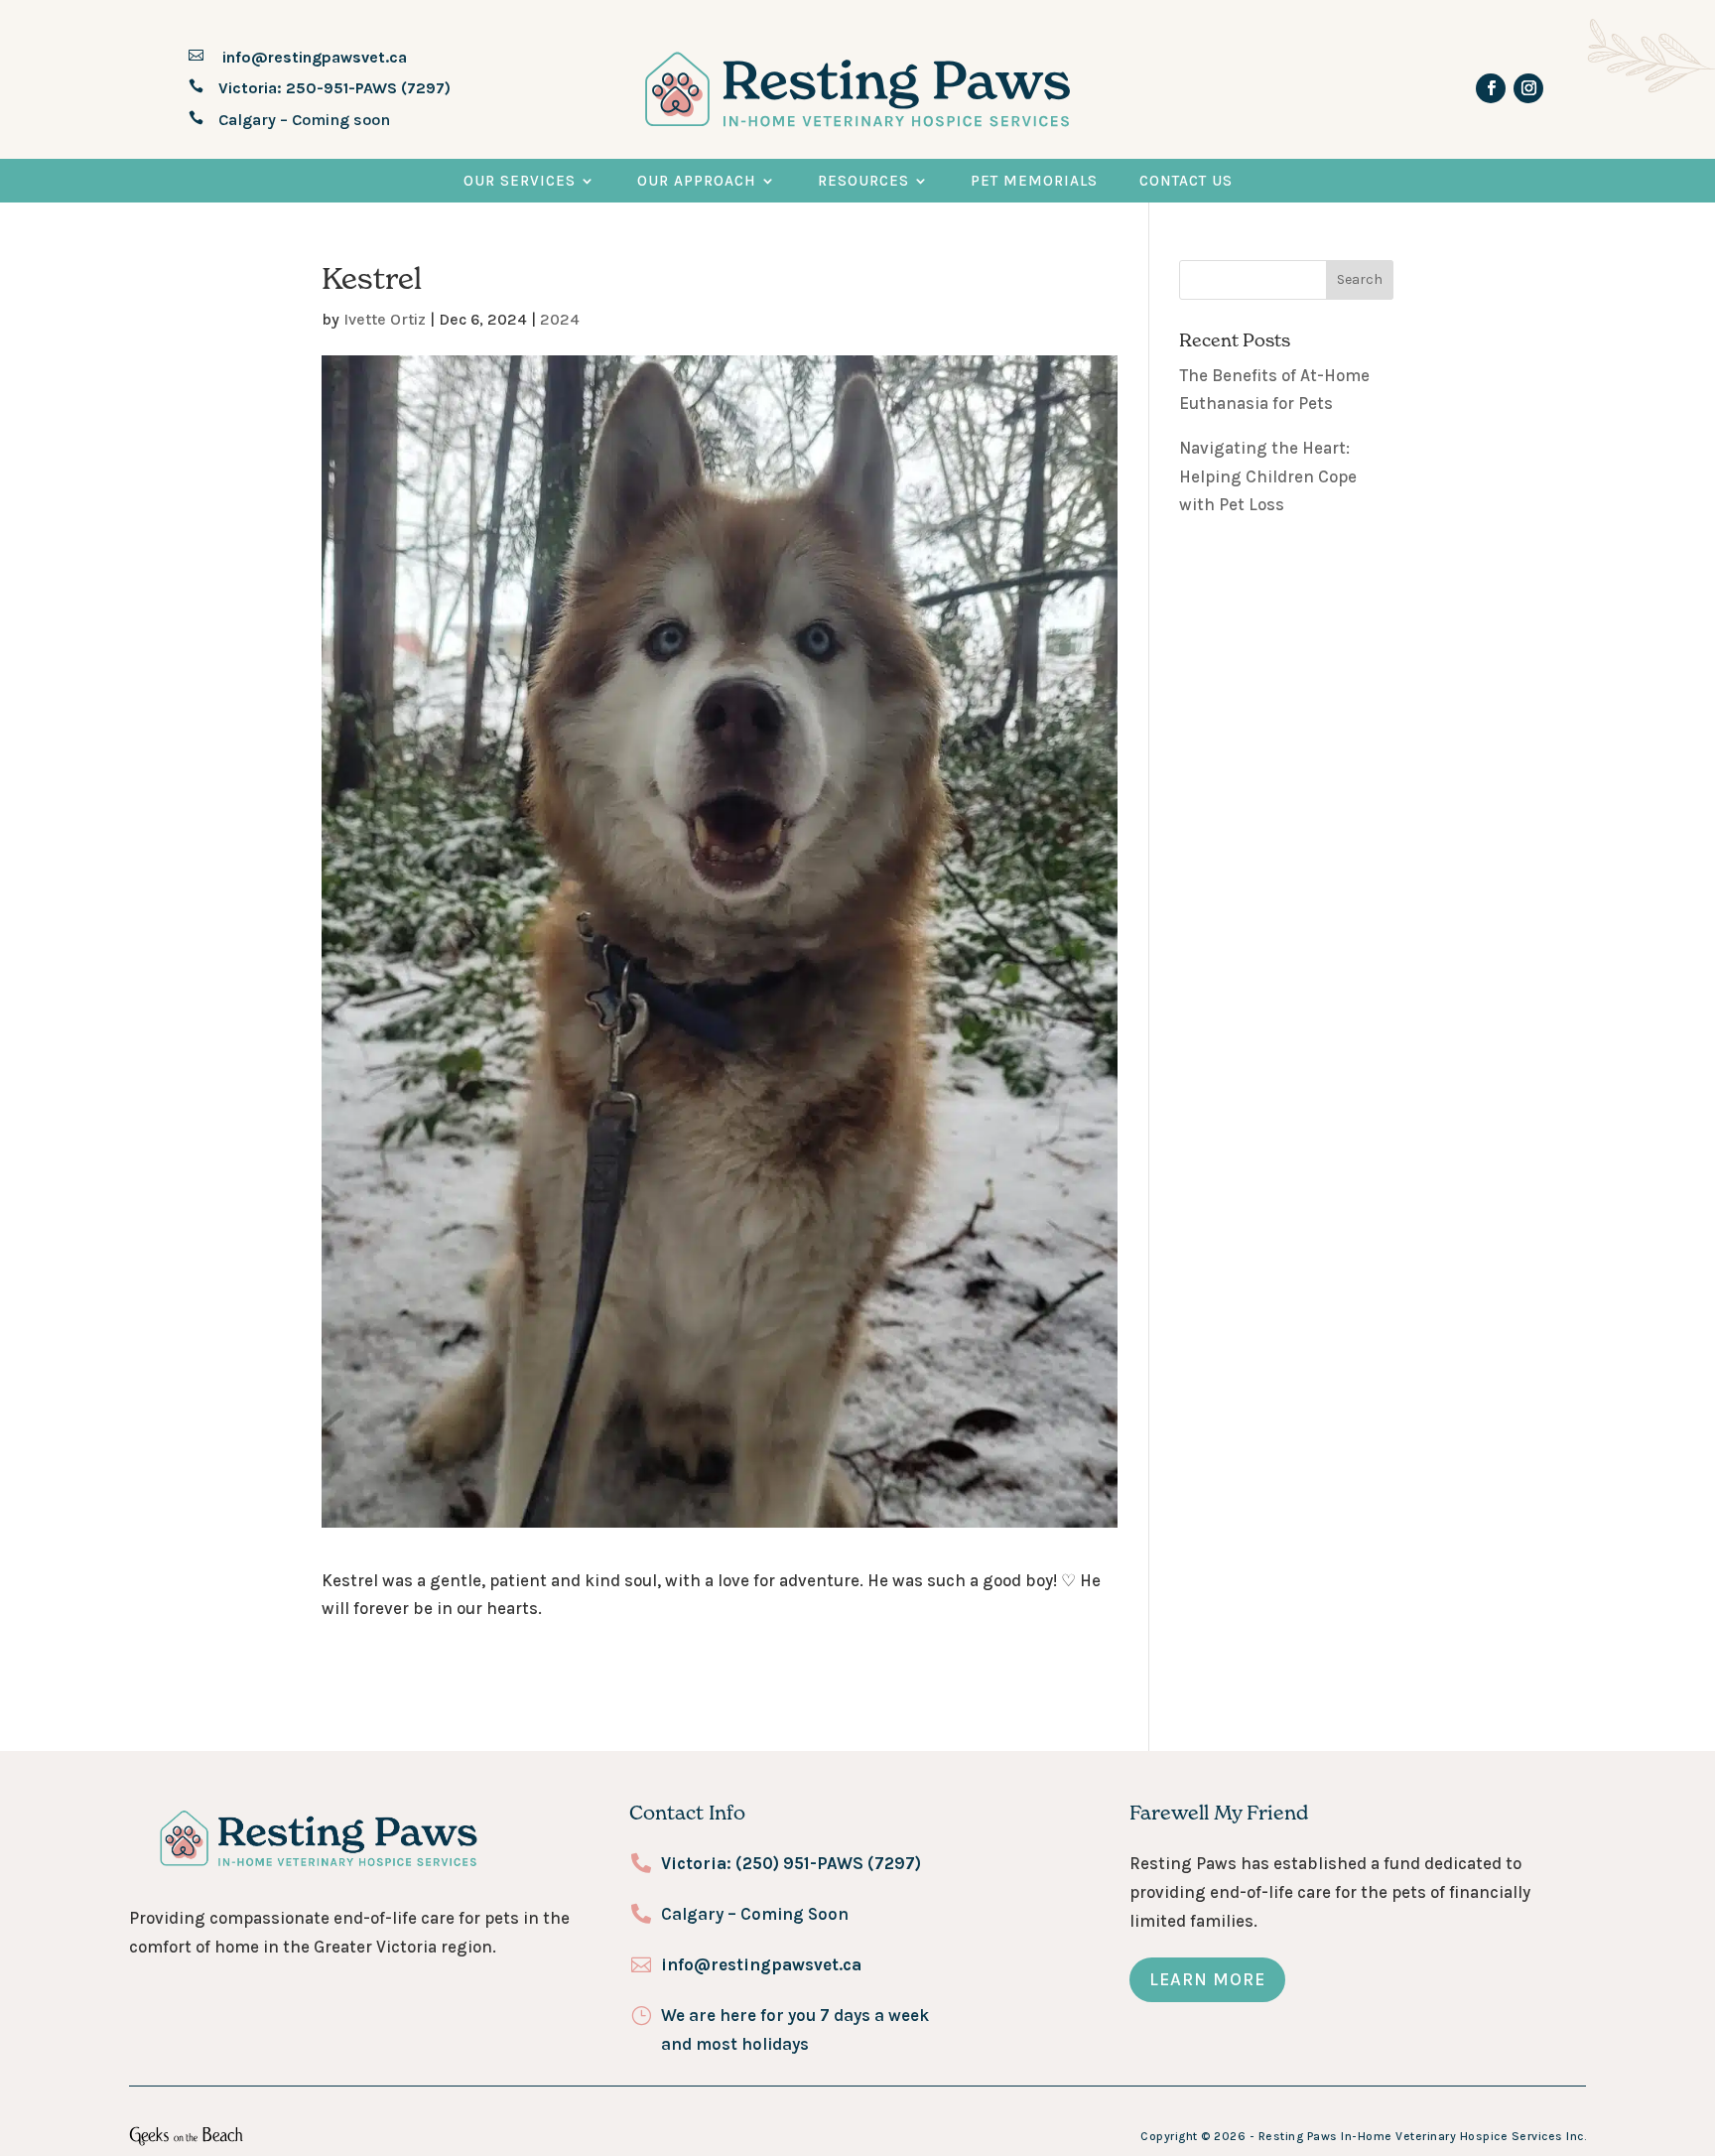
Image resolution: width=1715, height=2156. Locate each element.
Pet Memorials (1034, 181)
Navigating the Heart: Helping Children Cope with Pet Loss (1268, 476)
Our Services (520, 181)
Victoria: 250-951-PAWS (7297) (334, 88)
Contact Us (1186, 181)
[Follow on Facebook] (1491, 88)
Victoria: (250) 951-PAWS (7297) (791, 1863)
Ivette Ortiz (385, 319)
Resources (863, 181)
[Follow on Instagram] (1528, 88)
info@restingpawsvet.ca (313, 57)
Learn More (1207, 1979)
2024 (560, 319)
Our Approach (697, 181)
